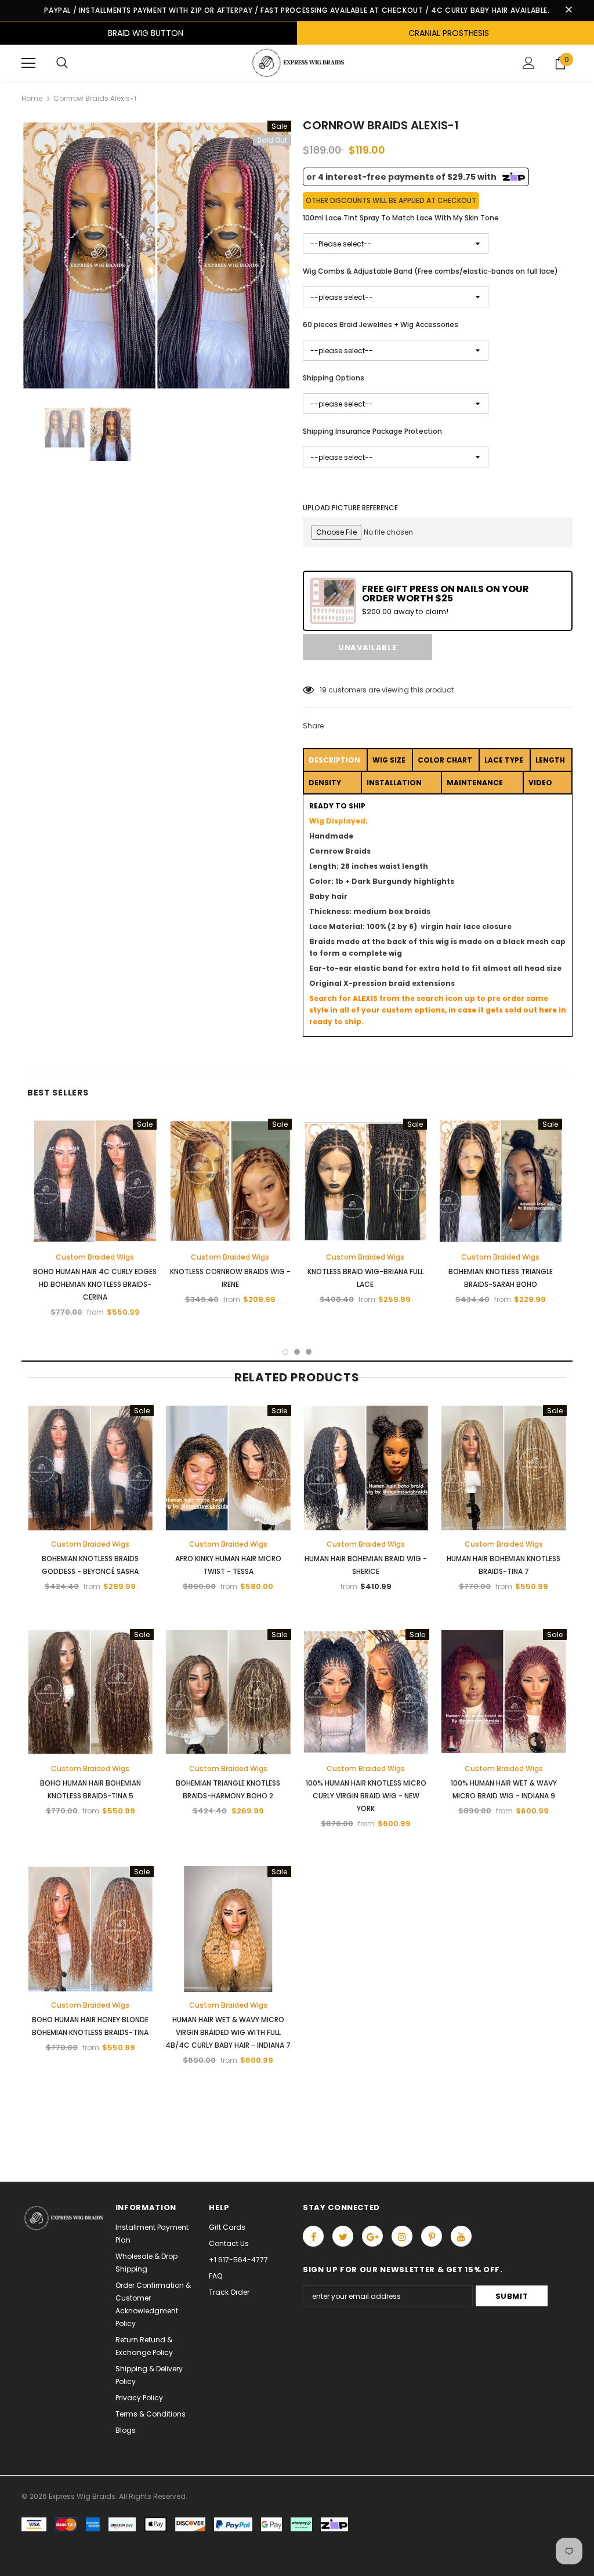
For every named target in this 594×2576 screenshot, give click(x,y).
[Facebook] (313, 2236)
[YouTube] (461, 2236)
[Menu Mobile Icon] (28, 63)
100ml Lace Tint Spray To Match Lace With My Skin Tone (401, 218)
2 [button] (297, 1352)
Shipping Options (334, 378)
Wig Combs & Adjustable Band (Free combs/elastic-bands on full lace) (430, 271)
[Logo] (297, 63)
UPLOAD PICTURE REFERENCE (350, 508)
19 (323, 690)
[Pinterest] (432, 2236)
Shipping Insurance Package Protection (372, 431)
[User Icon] (529, 63)
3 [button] (309, 1352)
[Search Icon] (62, 63)
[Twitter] (343, 2236)
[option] (156, 255)
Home (32, 98)
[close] (568, 10)
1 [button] (285, 1352)
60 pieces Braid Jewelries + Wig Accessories (381, 324)
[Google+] (372, 2236)
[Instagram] (402, 2236)
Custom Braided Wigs (95, 1257)
